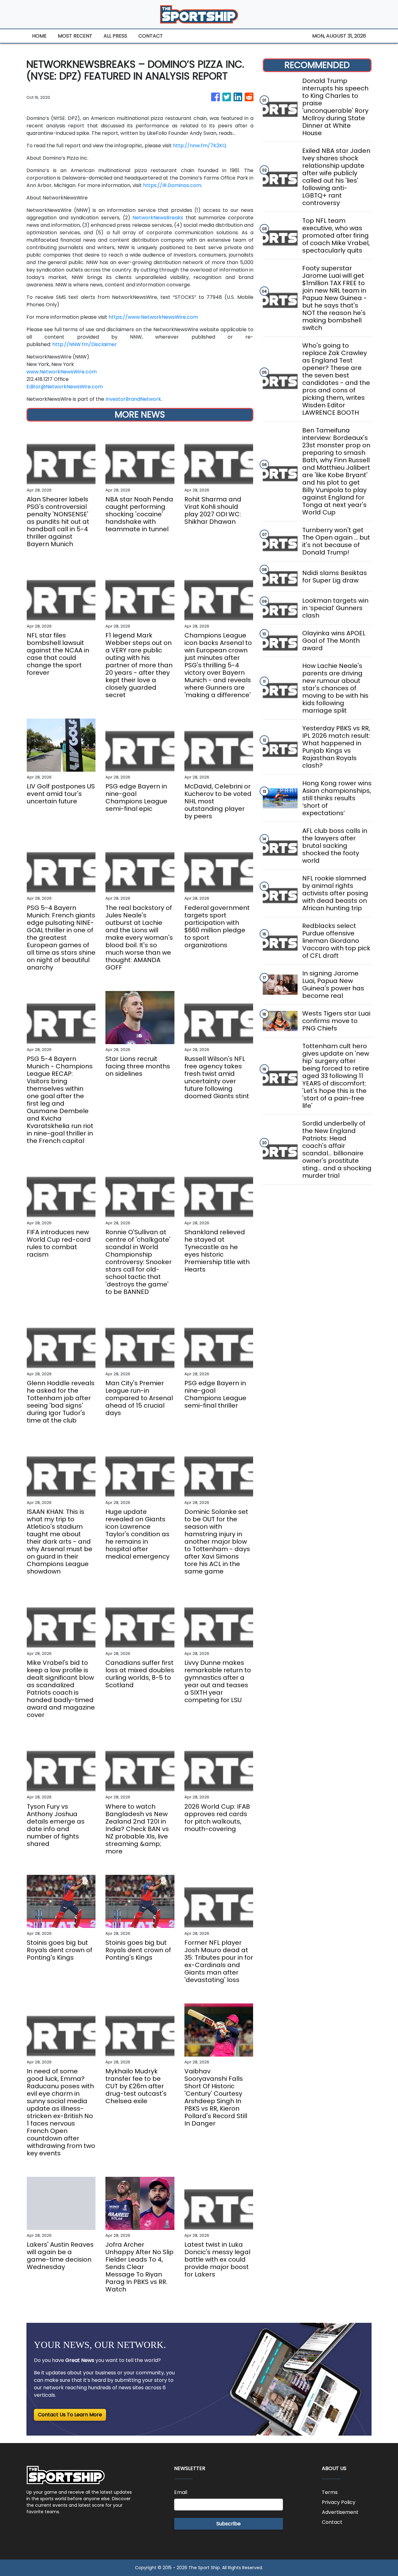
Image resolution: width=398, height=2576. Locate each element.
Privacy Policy (339, 2502)
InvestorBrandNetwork (133, 399)
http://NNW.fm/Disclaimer (85, 344)
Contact (332, 2522)
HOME (39, 36)
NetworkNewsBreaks (158, 218)
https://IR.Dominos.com (172, 185)
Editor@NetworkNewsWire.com (65, 387)
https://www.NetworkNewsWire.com (153, 317)
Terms (330, 2492)
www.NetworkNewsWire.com (62, 372)
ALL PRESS (115, 36)
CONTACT (151, 36)
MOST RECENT (75, 36)
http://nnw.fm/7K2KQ (200, 146)
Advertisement (340, 2512)
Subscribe (229, 2524)
